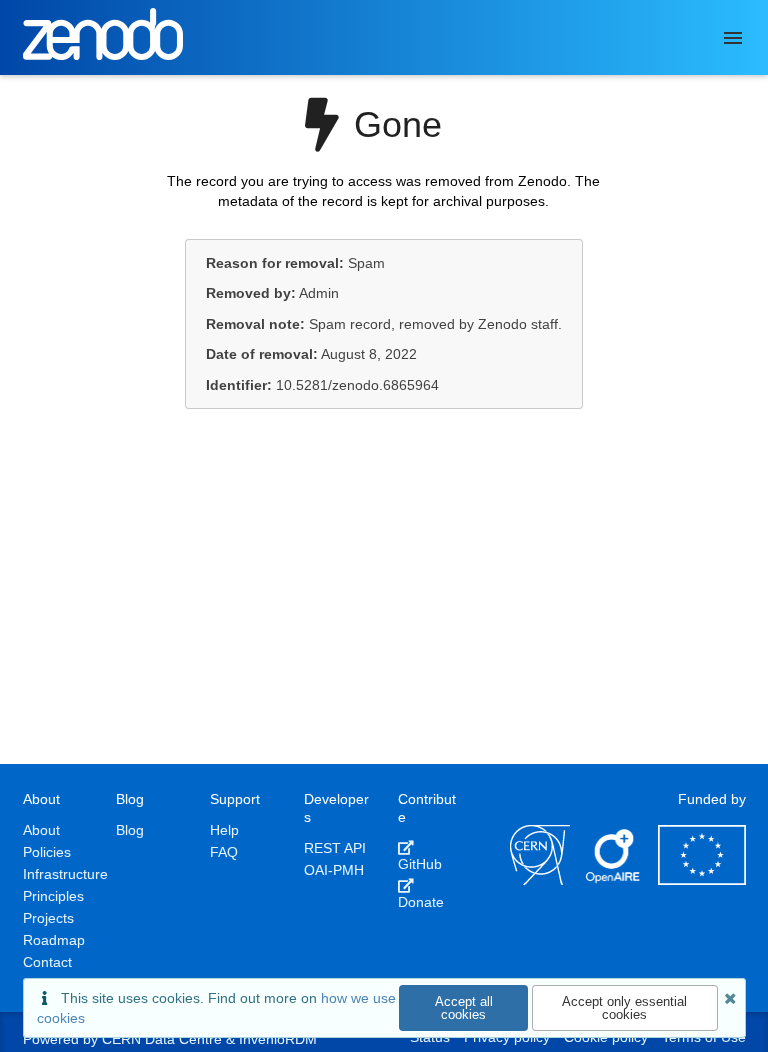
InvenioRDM (278, 1039)
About (41, 830)
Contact (47, 962)
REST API (335, 848)
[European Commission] (702, 880)
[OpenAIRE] (614, 880)
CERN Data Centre (162, 1039)
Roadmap (54, 940)
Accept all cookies (464, 1008)
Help (224, 830)
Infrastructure (65, 874)
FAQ (224, 852)
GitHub (420, 864)
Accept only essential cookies (624, 1008)
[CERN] (540, 880)
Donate (421, 902)
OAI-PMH (334, 870)
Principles (53, 896)
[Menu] (733, 38)
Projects (48, 918)
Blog (130, 830)
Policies (47, 852)
